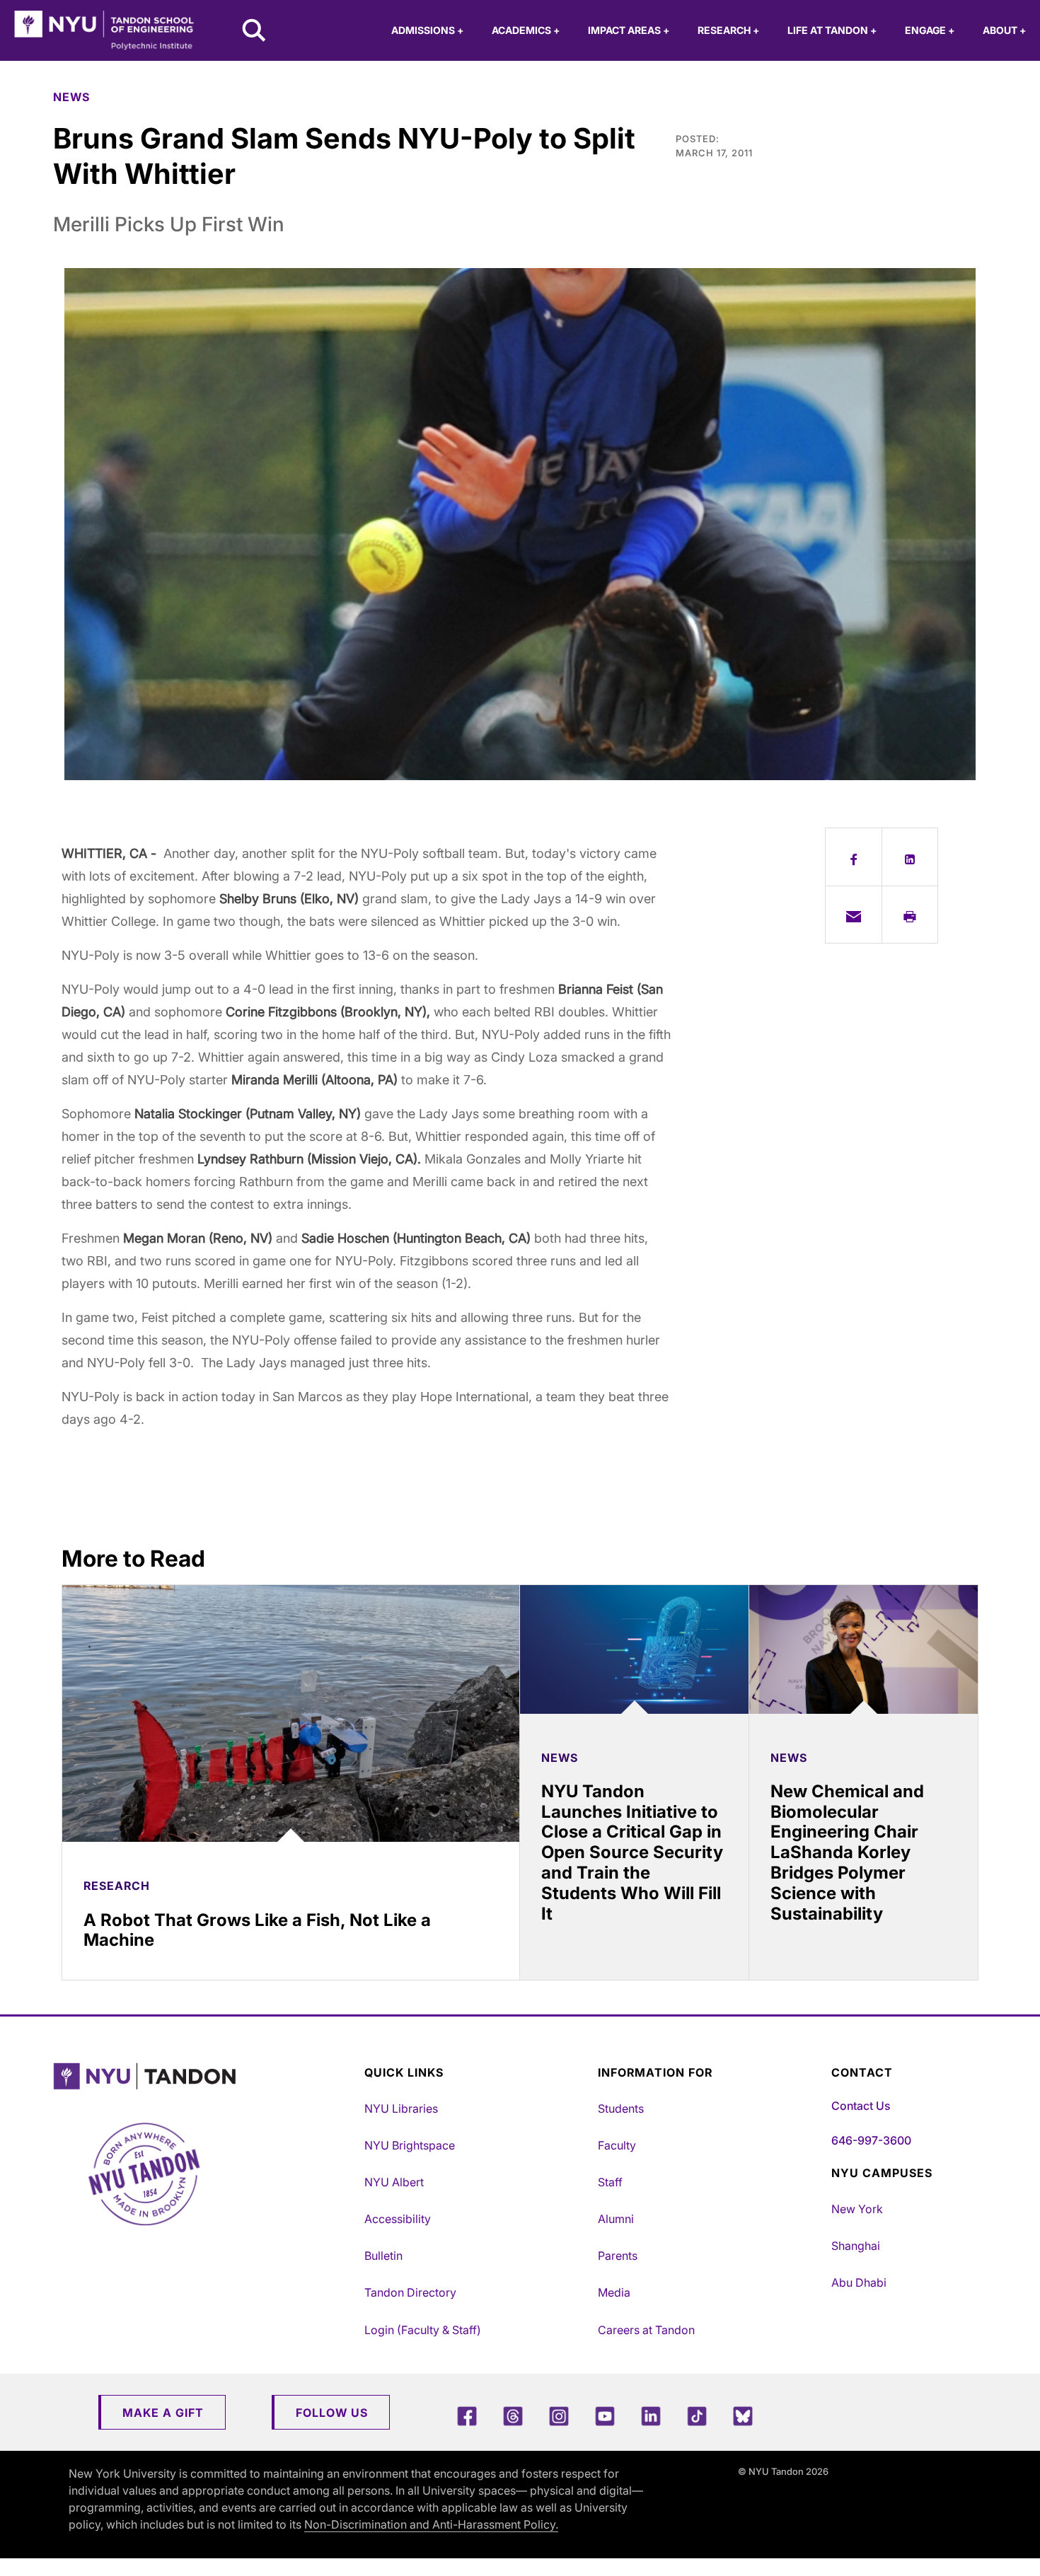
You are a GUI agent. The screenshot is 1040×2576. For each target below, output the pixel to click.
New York (857, 2209)
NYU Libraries (401, 2108)
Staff (610, 2182)
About (1004, 30)
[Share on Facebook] (854, 857)
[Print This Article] (910, 915)
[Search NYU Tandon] (255, 32)
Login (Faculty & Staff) (423, 2330)
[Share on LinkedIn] (910, 857)
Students (621, 2108)
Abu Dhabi (859, 2282)
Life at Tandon (832, 30)
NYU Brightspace (410, 2145)
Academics (526, 30)
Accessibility (398, 2219)
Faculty (617, 2145)
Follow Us (332, 2413)
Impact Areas (629, 30)
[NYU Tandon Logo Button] (205, 2076)
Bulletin (383, 2256)
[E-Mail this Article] (854, 915)
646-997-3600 (871, 2140)
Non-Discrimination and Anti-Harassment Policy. (431, 2524)
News (71, 97)
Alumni (616, 2219)
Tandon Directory (410, 2292)
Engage (930, 30)
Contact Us (861, 2106)
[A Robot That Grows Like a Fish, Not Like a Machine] (291, 1713)
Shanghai (856, 2246)
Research (728, 30)
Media (614, 2292)
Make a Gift (163, 2413)
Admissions (427, 30)
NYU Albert (394, 2182)
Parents (618, 2256)
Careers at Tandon (646, 2330)
